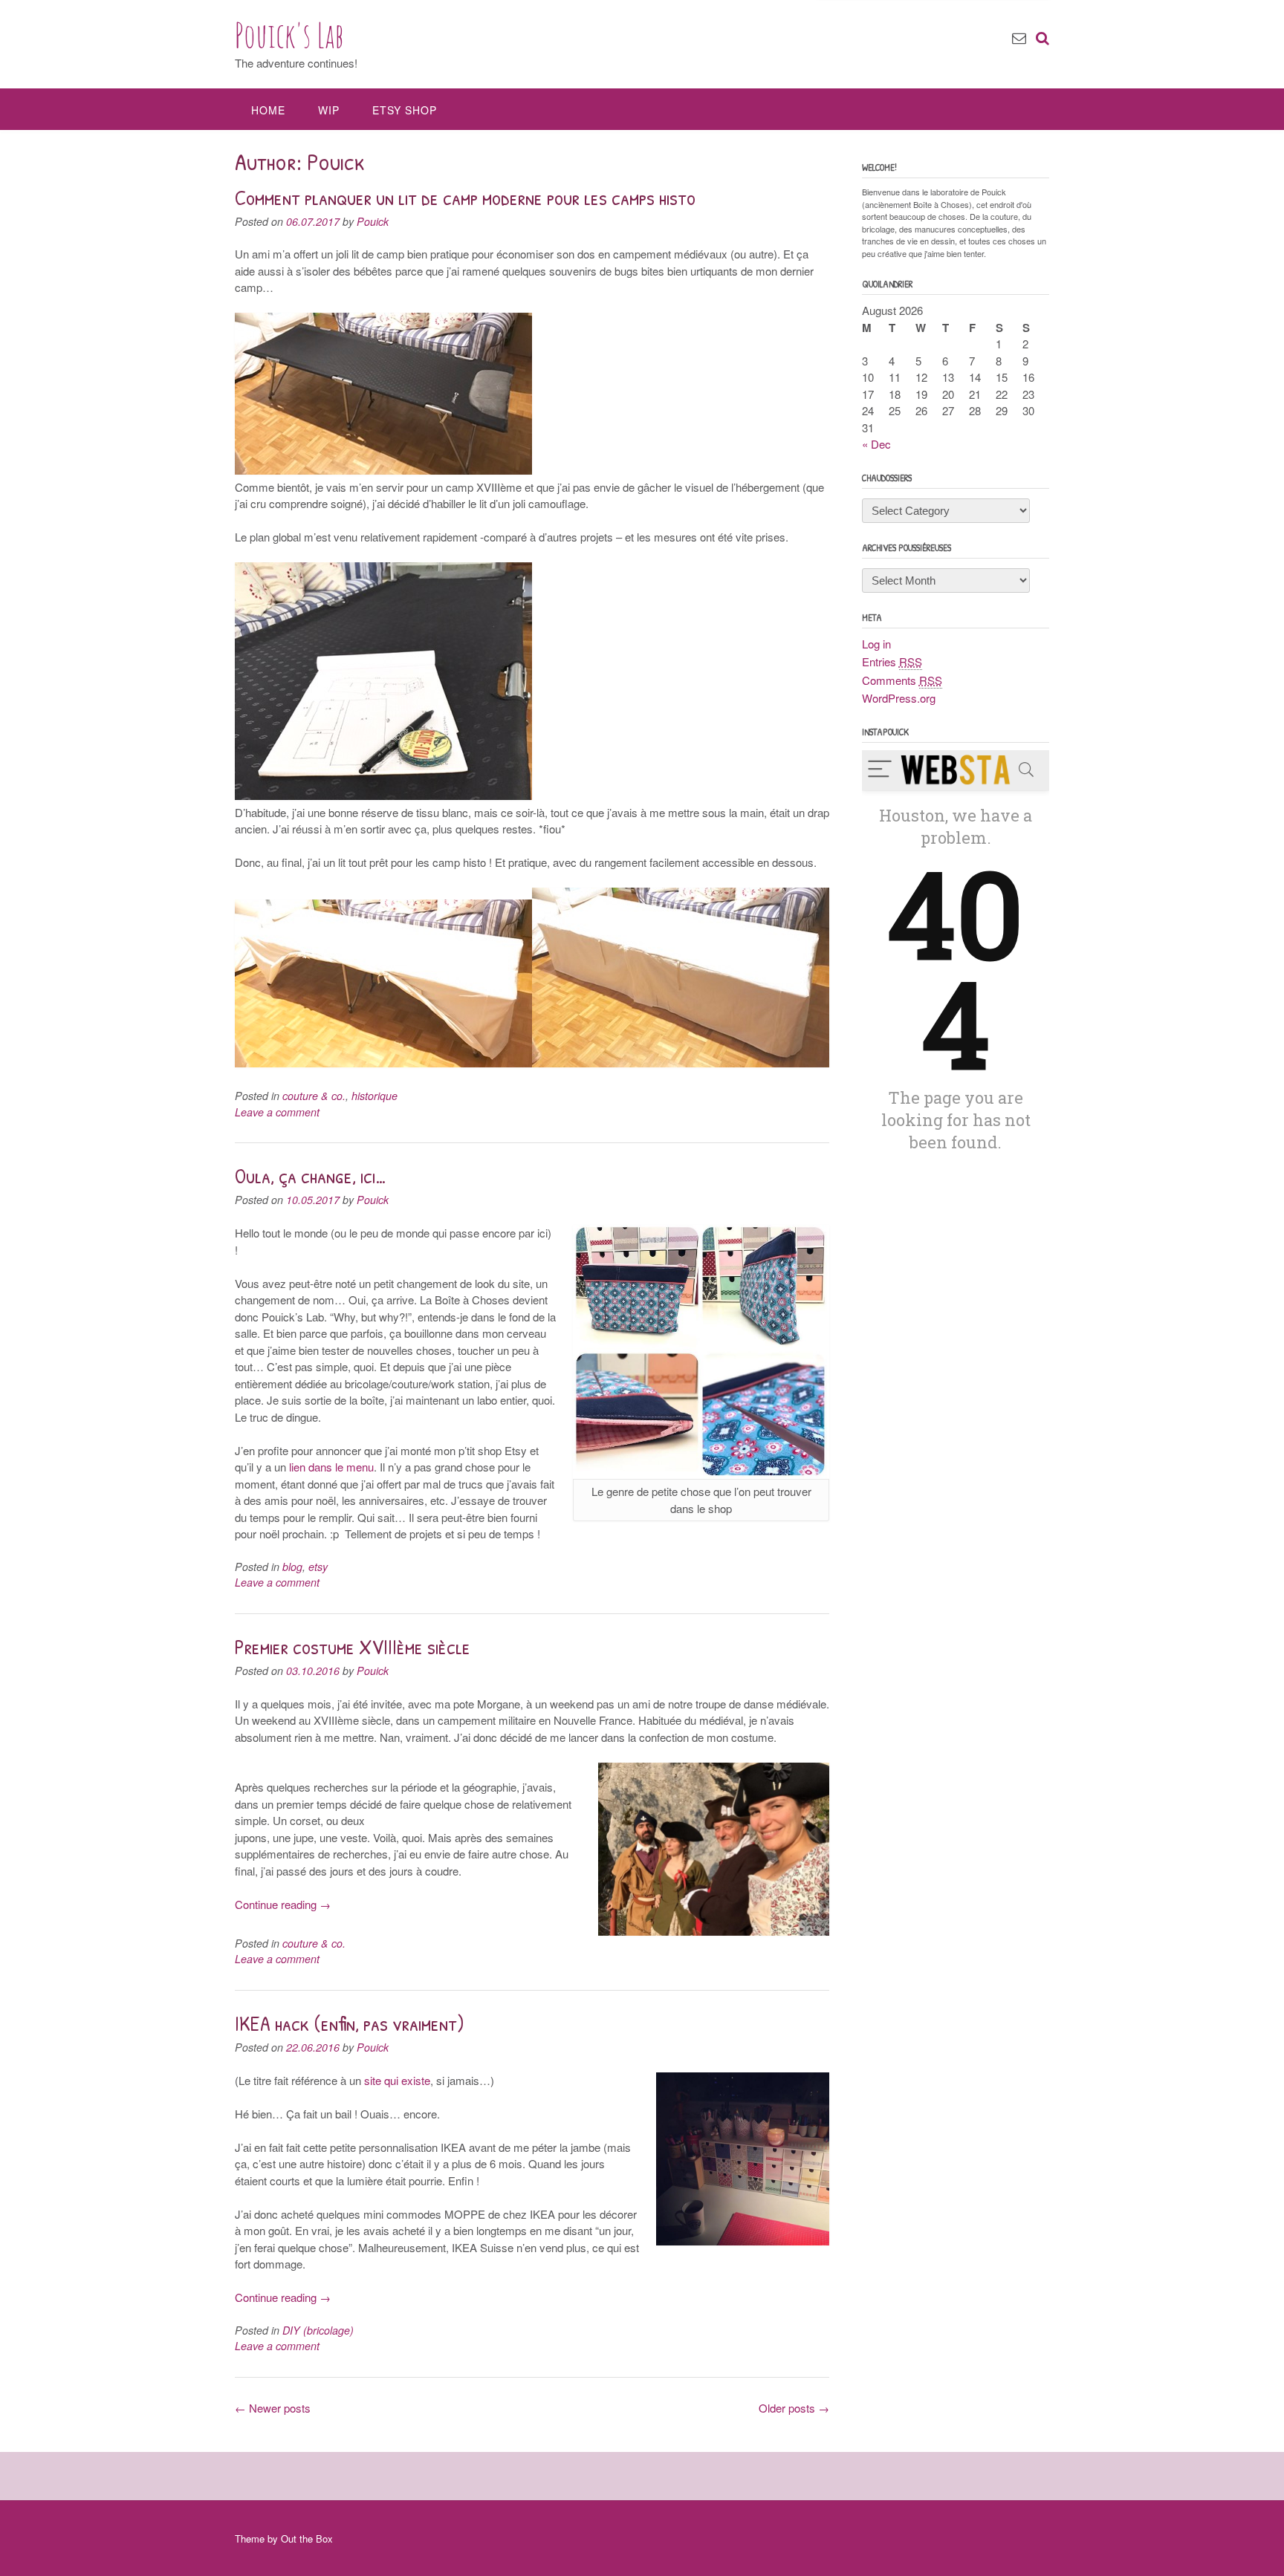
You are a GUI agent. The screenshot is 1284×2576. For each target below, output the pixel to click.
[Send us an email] (1019, 37)
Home (268, 110)
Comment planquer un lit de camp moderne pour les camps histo (465, 198)
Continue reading (283, 1904)
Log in (876, 644)
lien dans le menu (331, 1467)
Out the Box (307, 2538)
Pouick (373, 221)
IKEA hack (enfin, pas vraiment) (350, 2023)
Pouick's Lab (289, 35)
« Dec (876, 444)
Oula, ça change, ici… (311, 1176)
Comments (902, 680)
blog (292, 1567)
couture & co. (314, 1096)
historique (374, 1096)
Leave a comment (277, 1112)
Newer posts (273, 2408)
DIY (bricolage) (318, 2330)
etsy (318, 1567)
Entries (892, 661)
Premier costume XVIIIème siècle (353, 1647)
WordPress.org (899, 698)
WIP (329, 110)
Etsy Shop (405, 110)
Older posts (794, 2408)
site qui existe (397, 2080)
